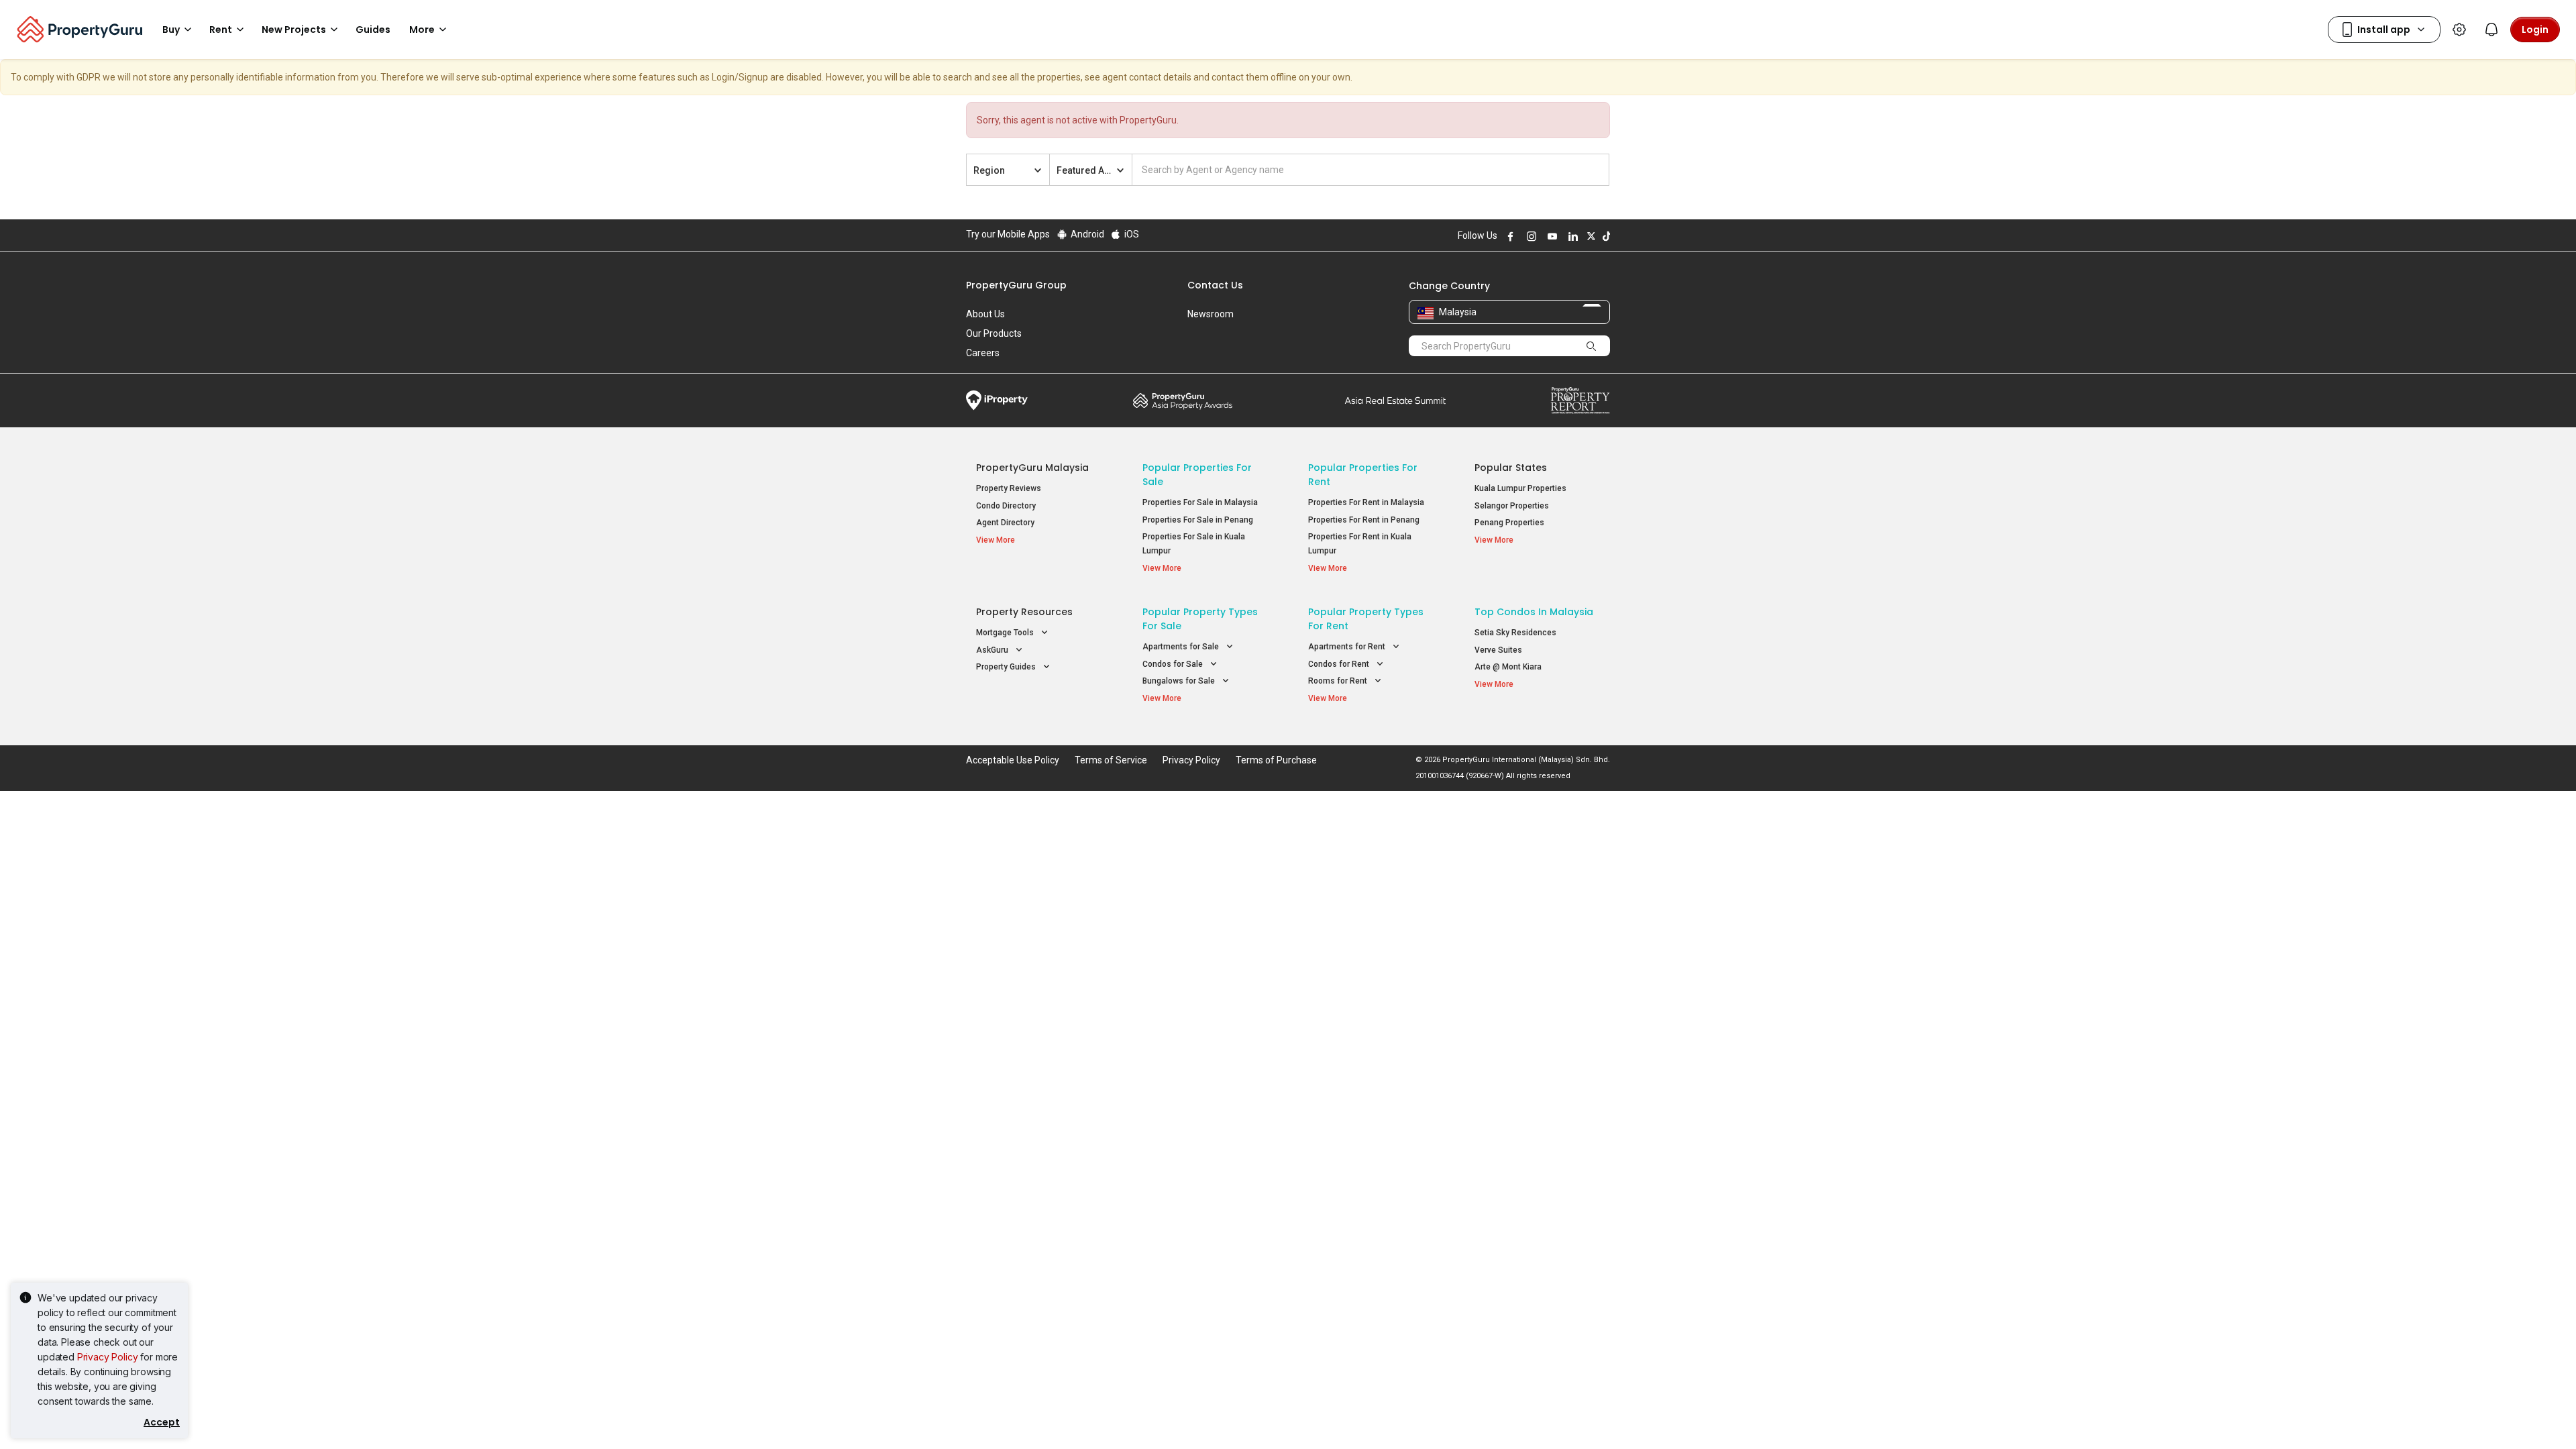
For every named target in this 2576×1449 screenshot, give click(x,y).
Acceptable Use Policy (1013, 760)
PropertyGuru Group (1016, 285)
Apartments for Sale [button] (1182, 647)
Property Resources (1024, 612)
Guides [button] (373, 30)
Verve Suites (1498, 650)
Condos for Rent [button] (1340, 664)
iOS (1131, 234)
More (422, 30)
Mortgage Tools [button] (1006, 633)
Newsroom (1211, 314)
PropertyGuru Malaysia (1032, 468)
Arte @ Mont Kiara (1508, 667)
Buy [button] (171, 30)
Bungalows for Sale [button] (1180, 681)
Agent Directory (1005, 523)
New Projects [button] (294, 30)
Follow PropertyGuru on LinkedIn (1571, 236)
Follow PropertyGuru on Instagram (1529, 236)
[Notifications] (2491, 30)
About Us (985, 314)
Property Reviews (1009, 488)
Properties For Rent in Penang (1364, 520)
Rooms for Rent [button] (1339, 681)
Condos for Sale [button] (1174, 664)
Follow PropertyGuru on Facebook (1509, 236)
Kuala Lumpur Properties (1520, 488)
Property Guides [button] (1007, 667)
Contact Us (1215, 285)
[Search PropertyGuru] (1591, 345)
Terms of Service (1111, 760)
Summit (1395, 400)
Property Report (1580, 400)
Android (1086, 234)
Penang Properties (1509, 523)
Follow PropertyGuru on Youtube (1550, 236)
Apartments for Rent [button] (1348, 647)
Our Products (994, 333)
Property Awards (1183, 400)
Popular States (1511, 468)
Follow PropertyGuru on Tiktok (1605, 236)
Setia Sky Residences (1515, 633)
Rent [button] (221, 30)
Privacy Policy (108, 1357)
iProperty (997, 400)
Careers (983, 353)
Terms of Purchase (1276, 760)
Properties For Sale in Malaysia (1200, 502)
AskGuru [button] (993, 650)
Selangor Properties (1512, 506)
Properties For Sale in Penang (1198, 520)
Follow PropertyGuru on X (1589, 236)
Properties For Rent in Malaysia (1366, 502)
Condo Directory (1006, 506)
